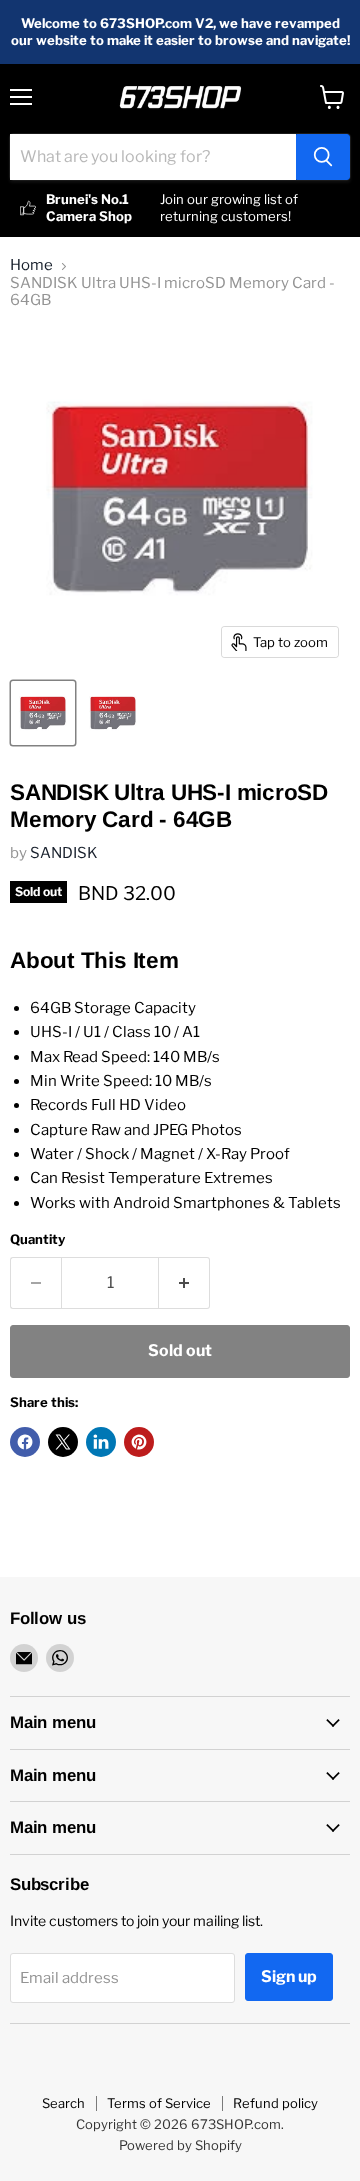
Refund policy (275, 2103)
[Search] (323, 157)
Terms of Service (159, 2103)
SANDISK (64, 853)
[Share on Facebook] (25, 1442)
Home (31, 265)
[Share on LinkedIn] (101, 1442)
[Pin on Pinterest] (139, 1442)
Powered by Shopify (180, 2145)
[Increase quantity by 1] (184, 1283)
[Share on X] (63, 1442)
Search (63, 2103)
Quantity (37, 1239)
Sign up (289, 1976)
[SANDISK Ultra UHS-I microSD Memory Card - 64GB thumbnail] (43, 713)
